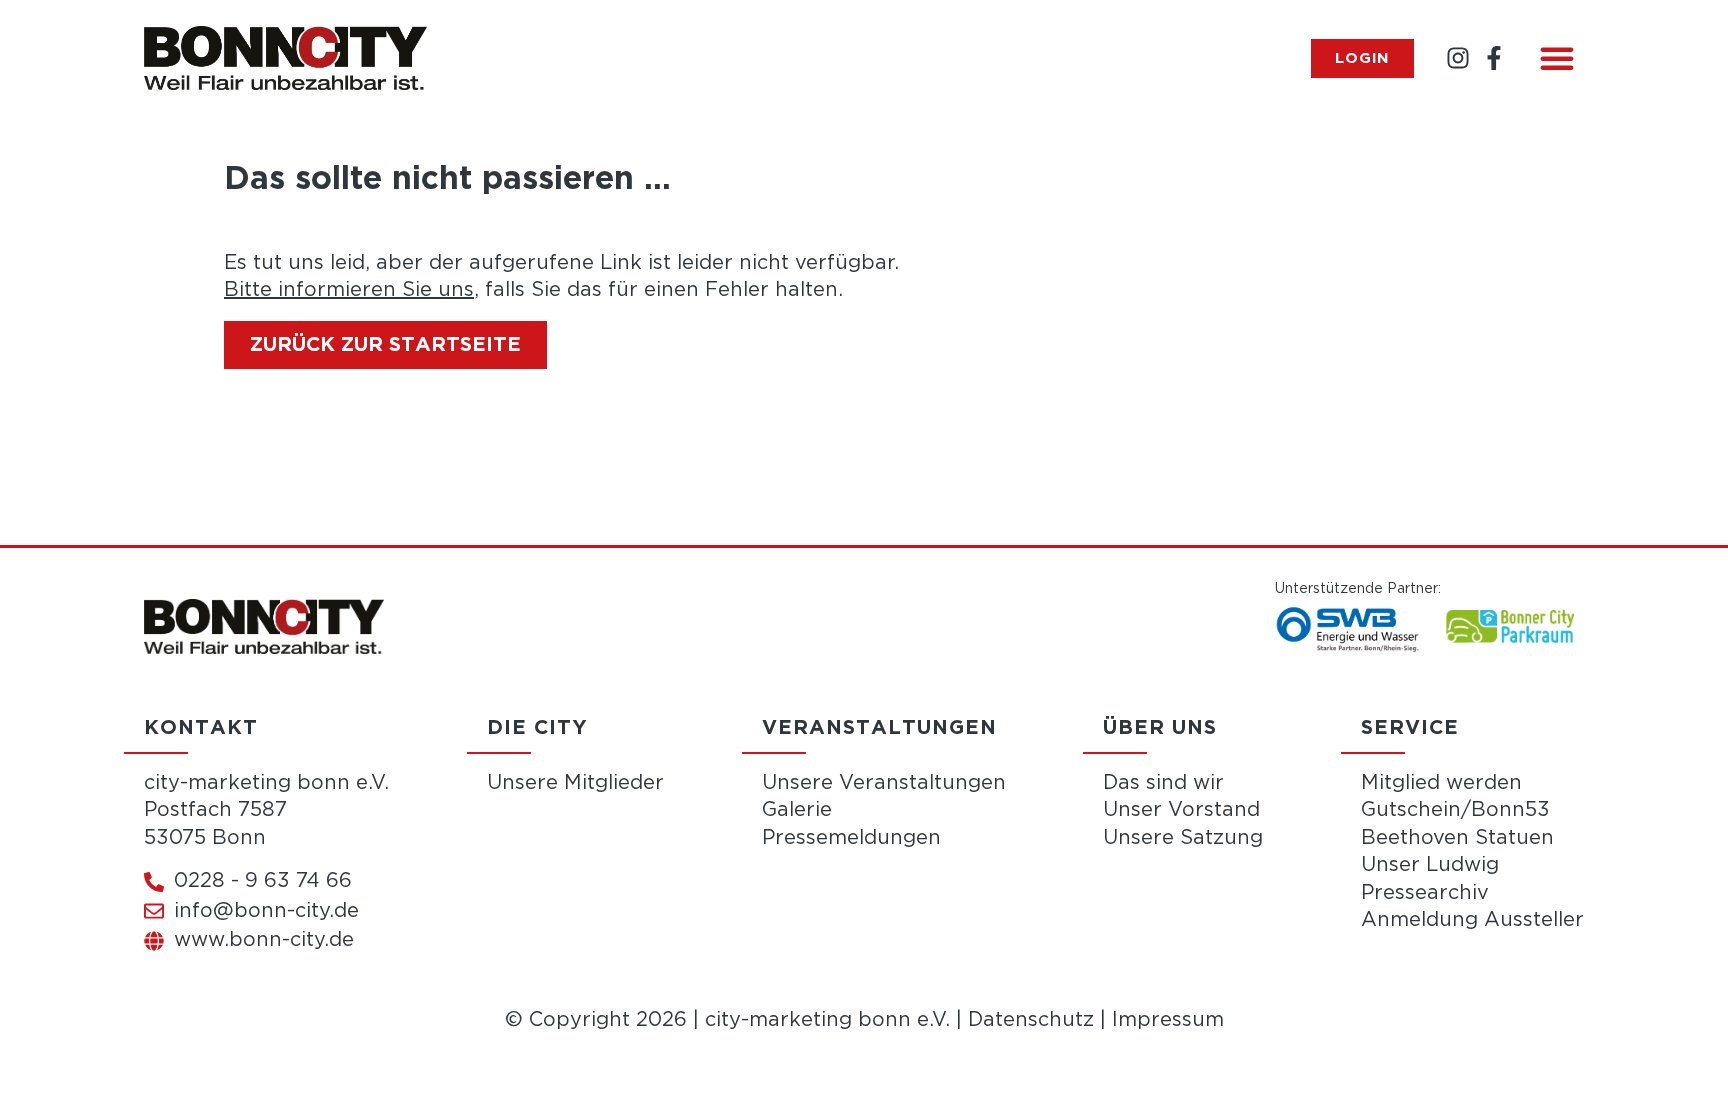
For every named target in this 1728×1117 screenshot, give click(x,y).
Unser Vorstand (1181, 810)
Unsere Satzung (1183, 838)
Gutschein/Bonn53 (1455, 810)
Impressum (1168, 1020)
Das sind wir (1163, 783)
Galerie (797, 810)
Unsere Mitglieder (575, 783)
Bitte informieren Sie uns (349, 290)
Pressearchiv (1425, 893)
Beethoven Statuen (1457, 838)
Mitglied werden (1441, 783)
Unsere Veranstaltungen (884, 783)
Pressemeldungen (851, 838)
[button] (1557, 58)
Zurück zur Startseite (385, 345)
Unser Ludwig (1430, 865)
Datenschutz (1031, 1020)
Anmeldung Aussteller (1472, 920)
